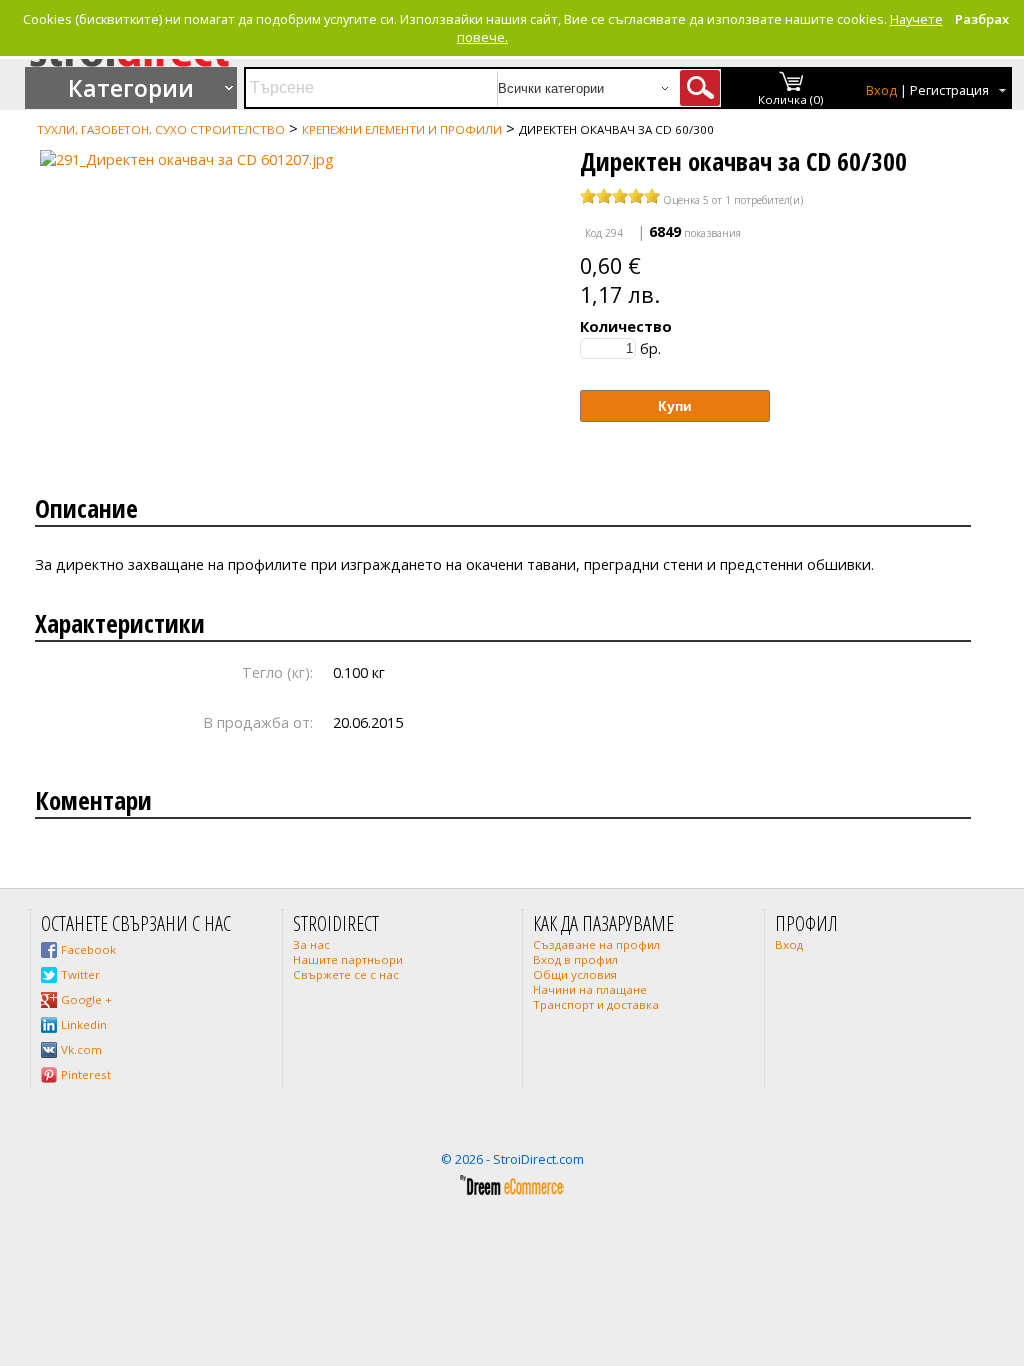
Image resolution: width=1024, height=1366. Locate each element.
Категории (131, 88)
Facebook (88, 949)
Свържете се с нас (346, 974)
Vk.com (81, 1049)
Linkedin (84, 1024)
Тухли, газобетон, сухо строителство (161, 129)
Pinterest (86, 1074)
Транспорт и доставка (596, 1004)
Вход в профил (575, 959)
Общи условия (575, 974)
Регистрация (949, 90)
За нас (311, 944)
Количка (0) (791, 99)
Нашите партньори (348, 959)
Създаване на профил (596, 944)
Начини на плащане (590, 989)
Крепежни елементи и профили (402, 129)
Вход (881, 90)
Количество (626, 326)
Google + (86, 999)
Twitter (80, 974)
